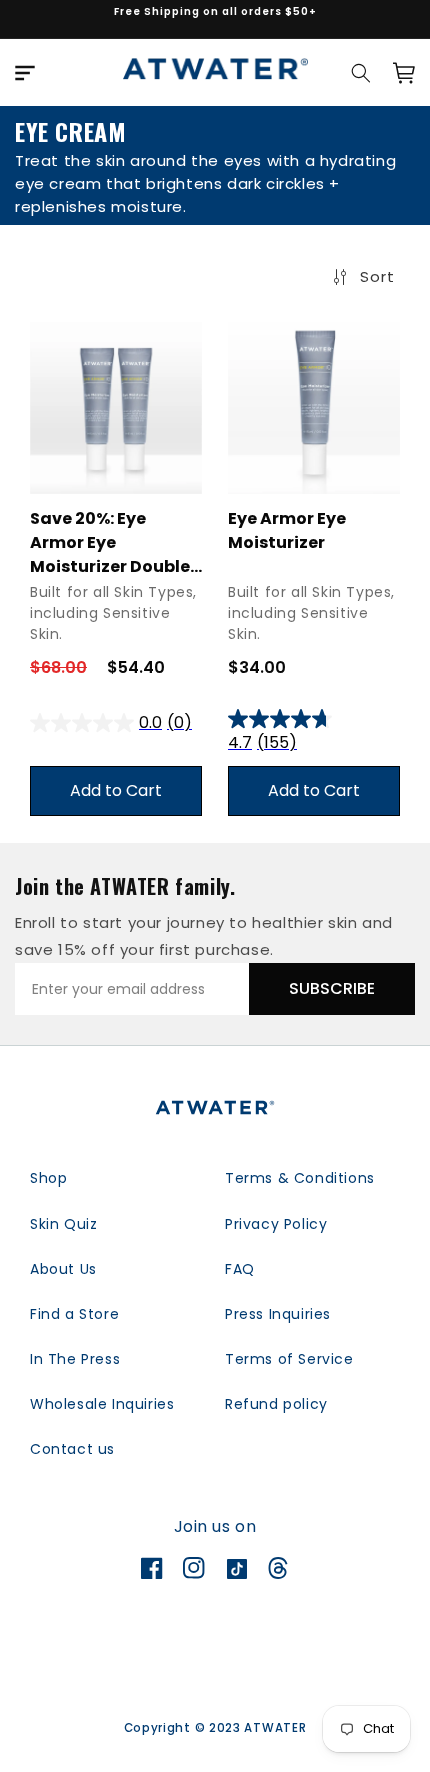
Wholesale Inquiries (102, 1404)
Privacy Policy (276, 1224)
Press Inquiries (278, 1314)
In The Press (75, 1359)
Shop (48, 1178)
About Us (63, 1269)
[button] (25, 73)
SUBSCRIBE (332, 988)
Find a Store (74, 1314)
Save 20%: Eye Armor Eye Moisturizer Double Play (110, 543)
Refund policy (276, 1404)
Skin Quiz (63, 1224)
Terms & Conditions (300, 1178)
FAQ (240, 1269)
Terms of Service (289, 1359)
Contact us (72, 1449)
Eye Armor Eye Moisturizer (287, 530)
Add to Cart (116, 790)
